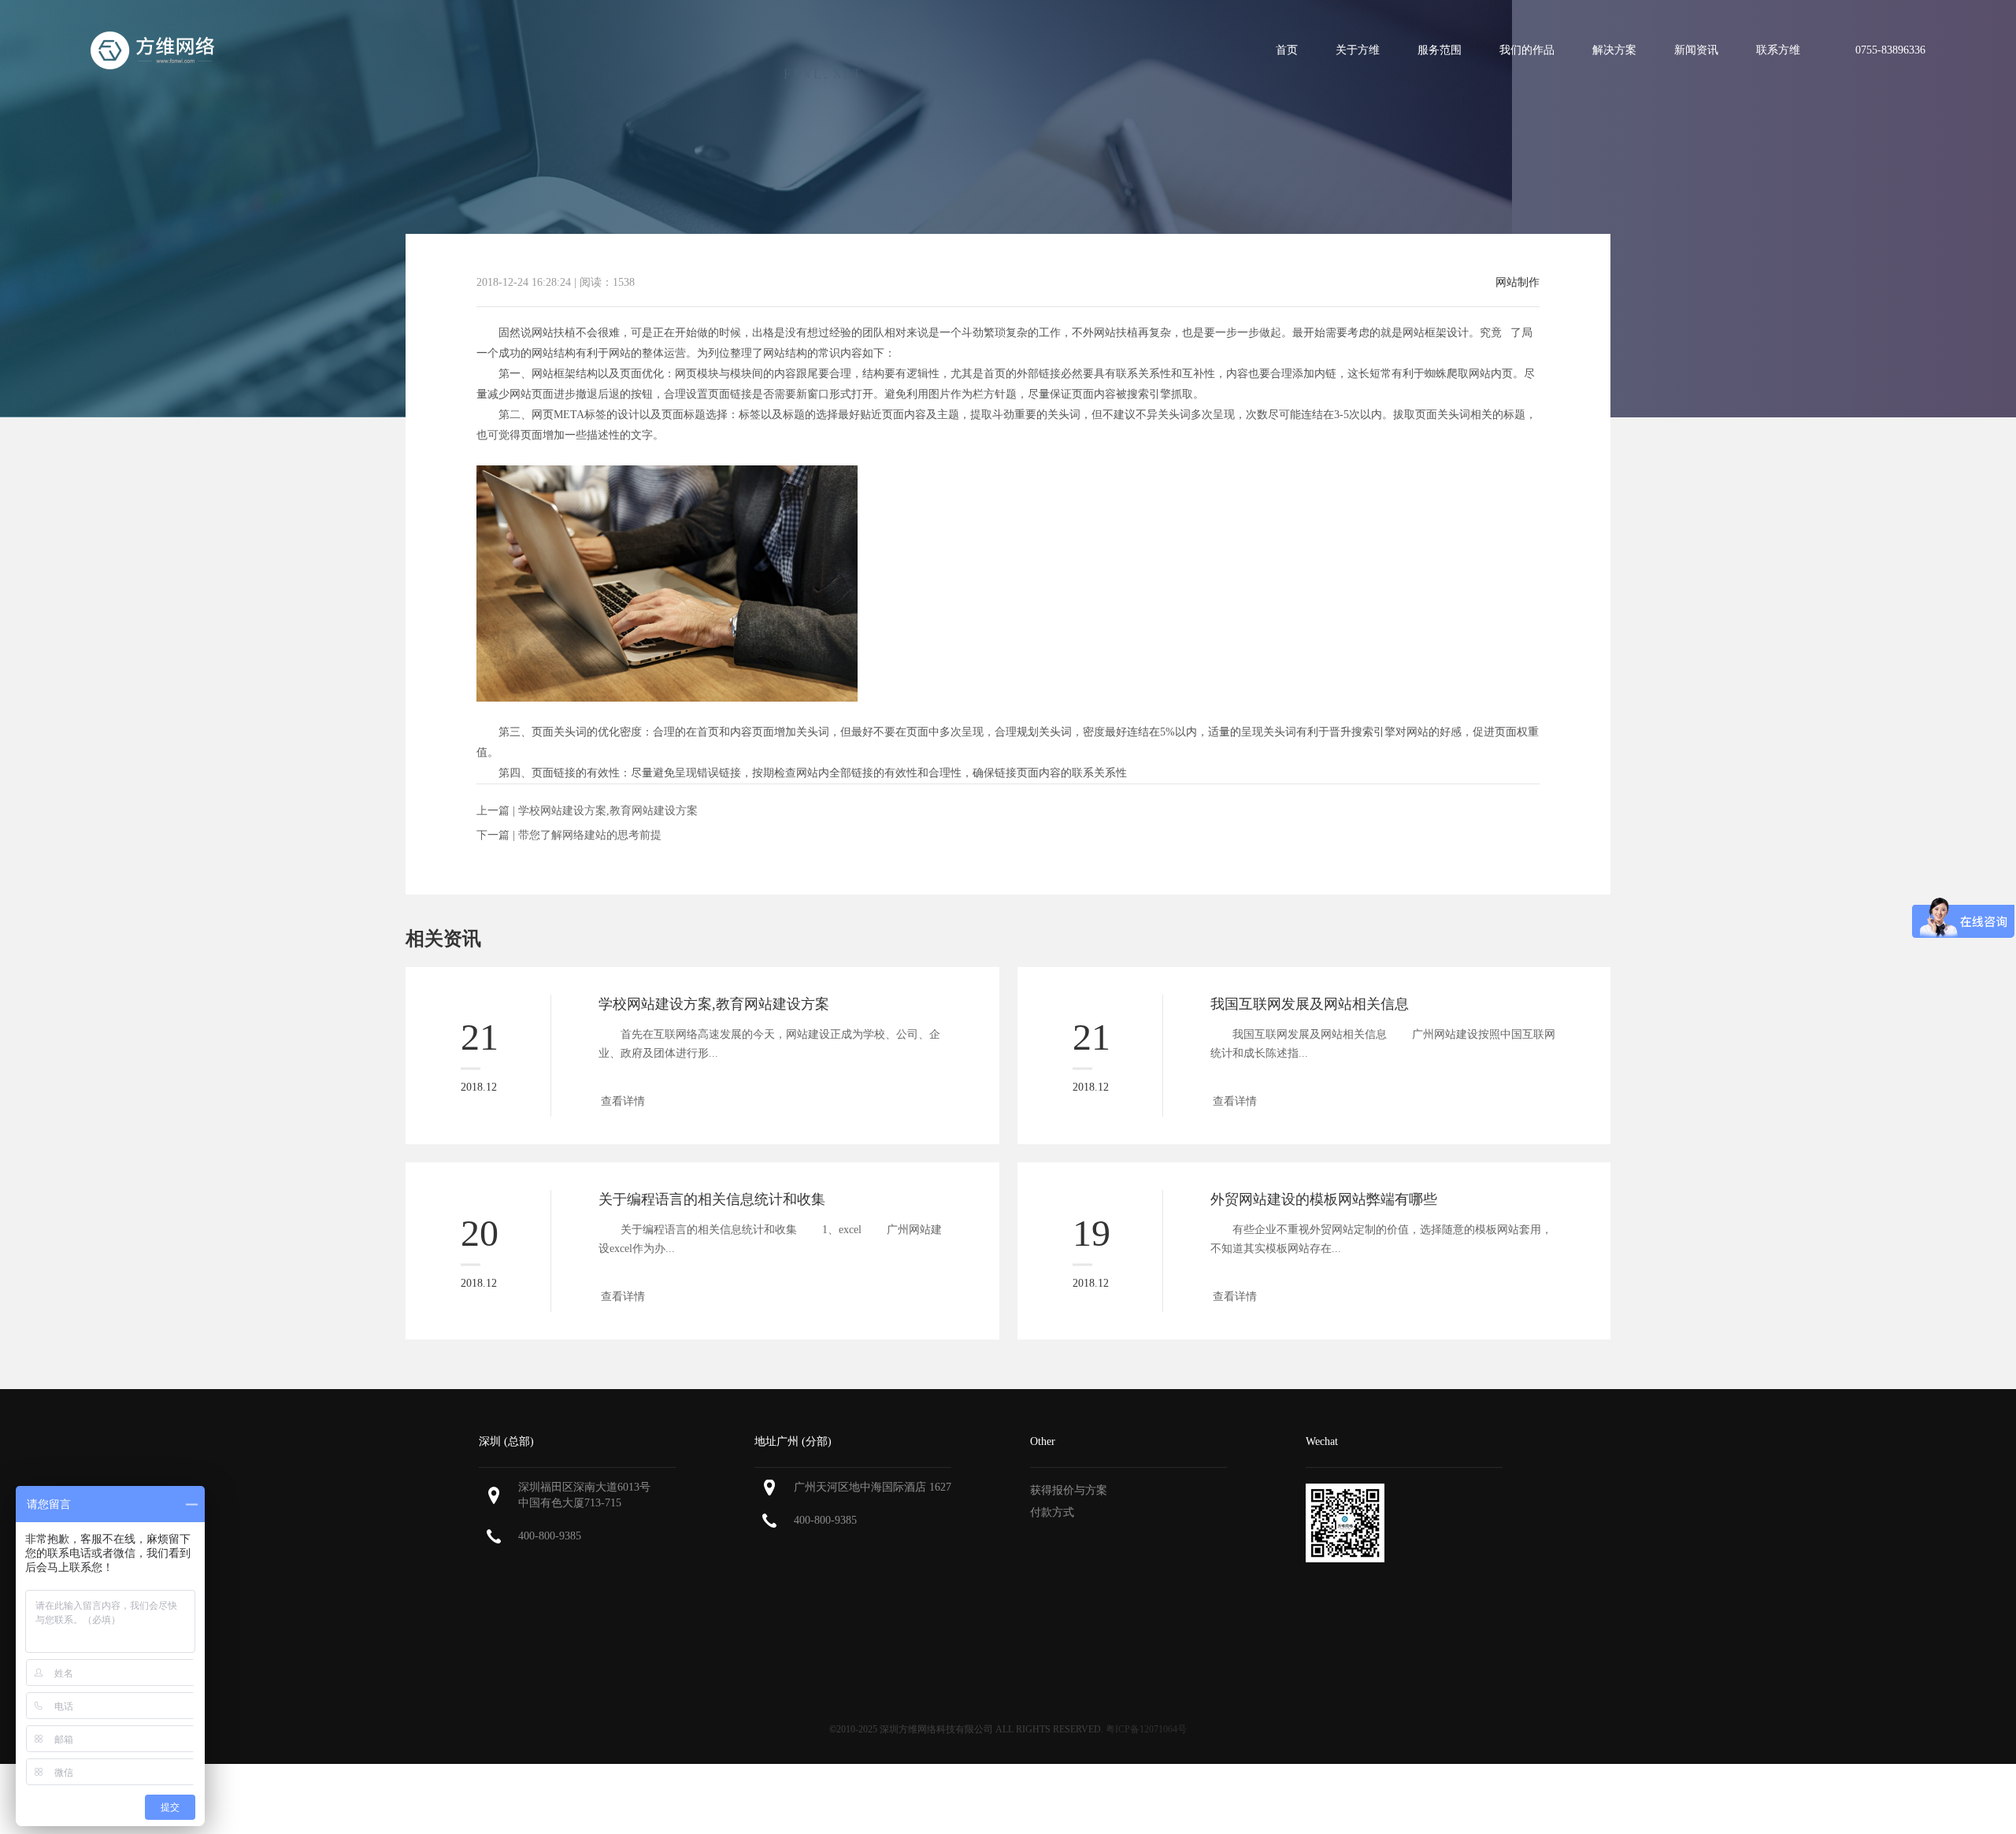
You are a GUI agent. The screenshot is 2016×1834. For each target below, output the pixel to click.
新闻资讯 (1696, 50)
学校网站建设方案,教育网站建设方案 (608, 811)
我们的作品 (1527, 50)
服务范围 (1440, 50)
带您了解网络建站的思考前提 (590, 835)
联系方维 (1778, 50)
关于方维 (1358, 50)
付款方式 (1052, 1512)
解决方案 (1614, 50)
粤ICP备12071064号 (1146, 1729)
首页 (1287, 50)
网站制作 (1518, 283)
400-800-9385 (550, 1536)
